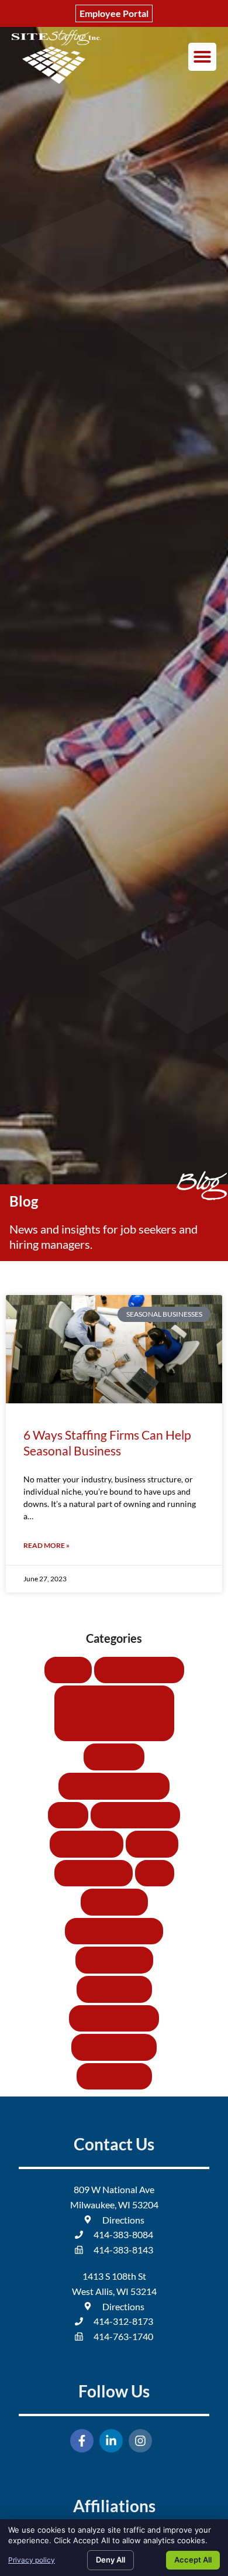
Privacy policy (32, 2560)
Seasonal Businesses (114, 1931)
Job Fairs (152, 1844)
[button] (202, 57)
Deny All (110, 2560)
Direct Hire (114, 1757)
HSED (68, 1815)
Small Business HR (114, 2018)
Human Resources (135, 1815)
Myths (108, 1721)
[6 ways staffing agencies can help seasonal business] (114, 1349)
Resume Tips (114, 1902)
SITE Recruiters (114, 1960)
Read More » (46, 1545)
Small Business (114, 1989)
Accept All (193, 2560)
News (155, 1873)
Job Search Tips (94, 1873)
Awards (68, 1670)
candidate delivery (139, 1670)
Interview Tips (87, 1844)
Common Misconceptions (114, 1699)
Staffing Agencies (114, 2047)
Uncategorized (114, 2076)
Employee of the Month (114, 1786)
